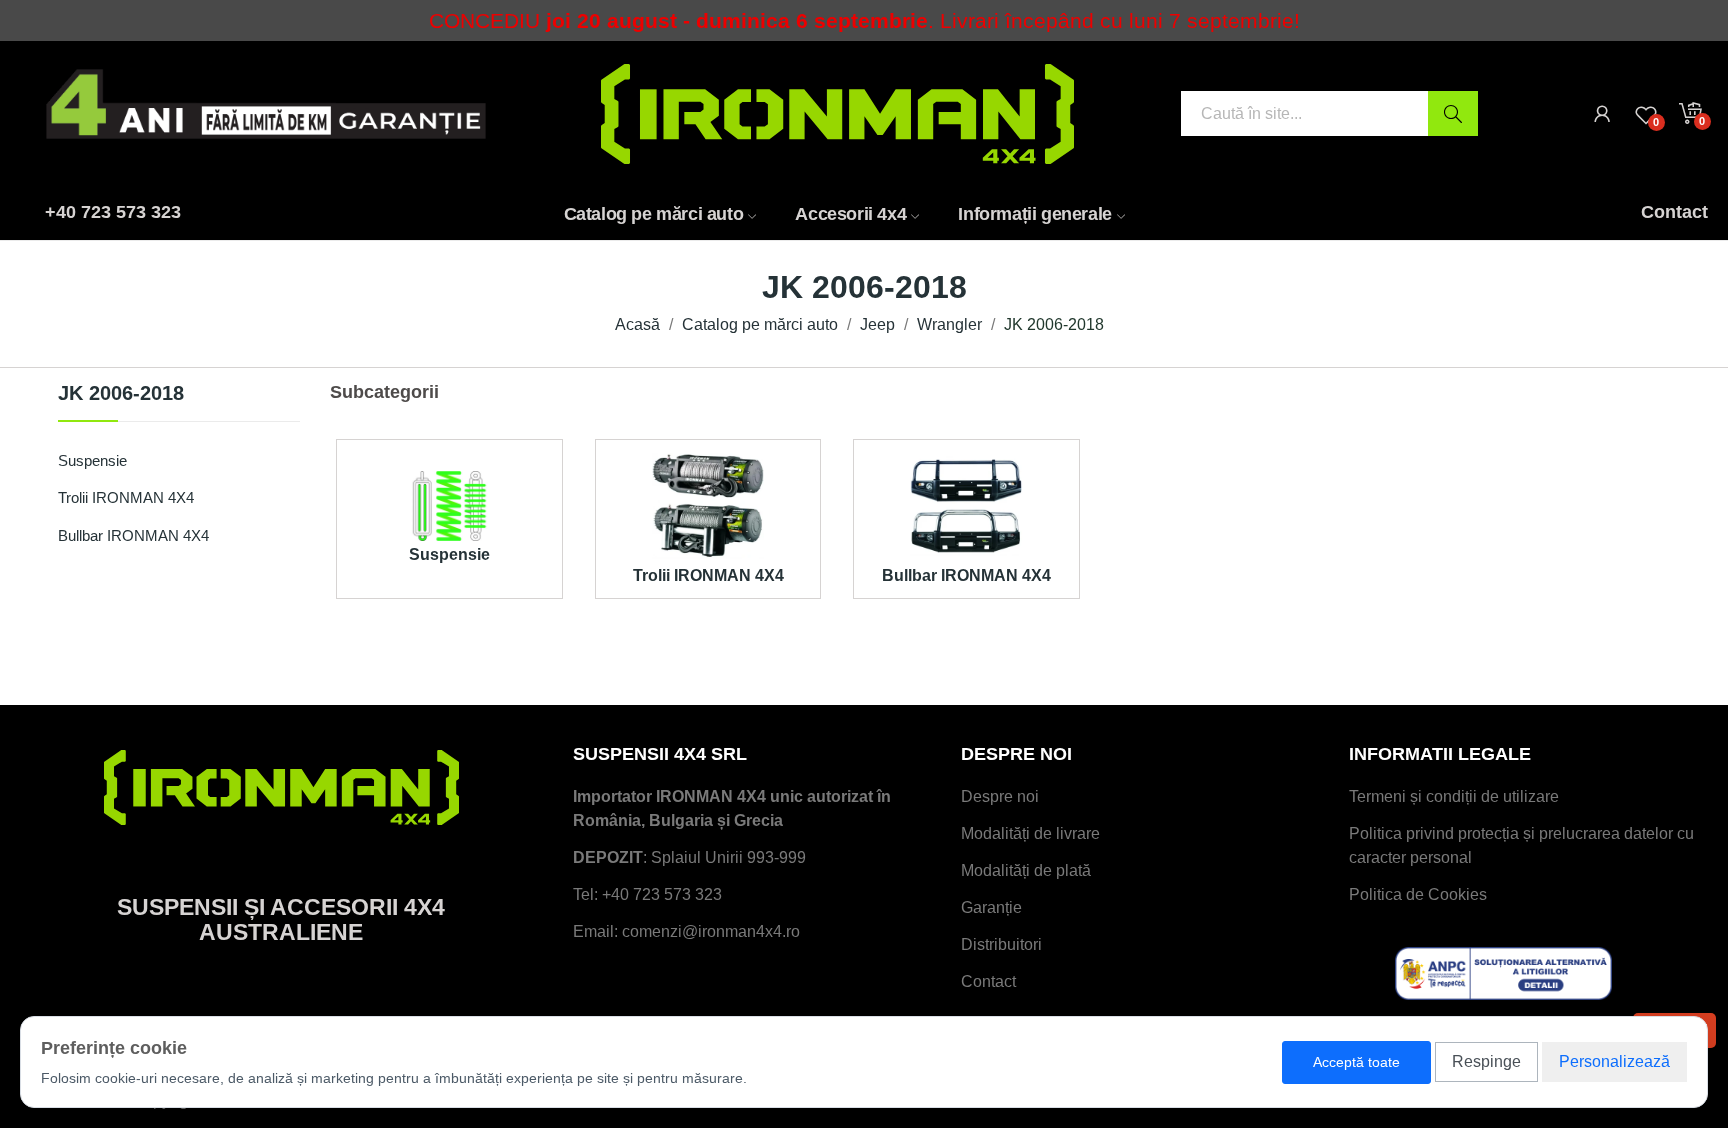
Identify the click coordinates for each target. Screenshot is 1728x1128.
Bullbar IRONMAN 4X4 (133, 535)
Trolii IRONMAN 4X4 (126, 497)
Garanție (991, 907)
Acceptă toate (1356, 1062)
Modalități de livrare (1030, 833)
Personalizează (1614, 1061)
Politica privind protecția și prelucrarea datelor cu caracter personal (1521, 845)
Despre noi (1000, 796)
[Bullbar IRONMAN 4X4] (966, 504)
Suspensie (92, 460)
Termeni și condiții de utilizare (1454, 796)
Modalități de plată (1026, 870)
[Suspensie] (449, 504)
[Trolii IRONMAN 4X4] (708, 504)
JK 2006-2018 (121, 393)
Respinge (1486, 1061)
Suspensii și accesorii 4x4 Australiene (281, 919)
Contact (988, 981)
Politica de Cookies (1418, 894)
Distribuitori (1001, 944)
